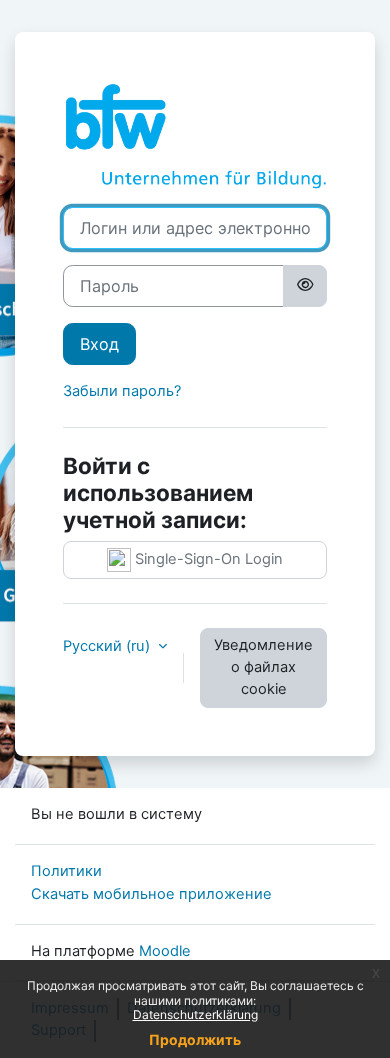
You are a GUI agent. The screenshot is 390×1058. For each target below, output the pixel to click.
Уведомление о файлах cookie (263, 667)
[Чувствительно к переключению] (305, 286)
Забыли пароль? (122, 391)
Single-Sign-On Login (207, 559)
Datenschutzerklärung (195, 1014)
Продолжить (195, 1039)
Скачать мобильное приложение (151, 894)
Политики (66, 871)
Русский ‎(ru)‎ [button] (108, 646)
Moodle (165, 951)
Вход (99, 344)
